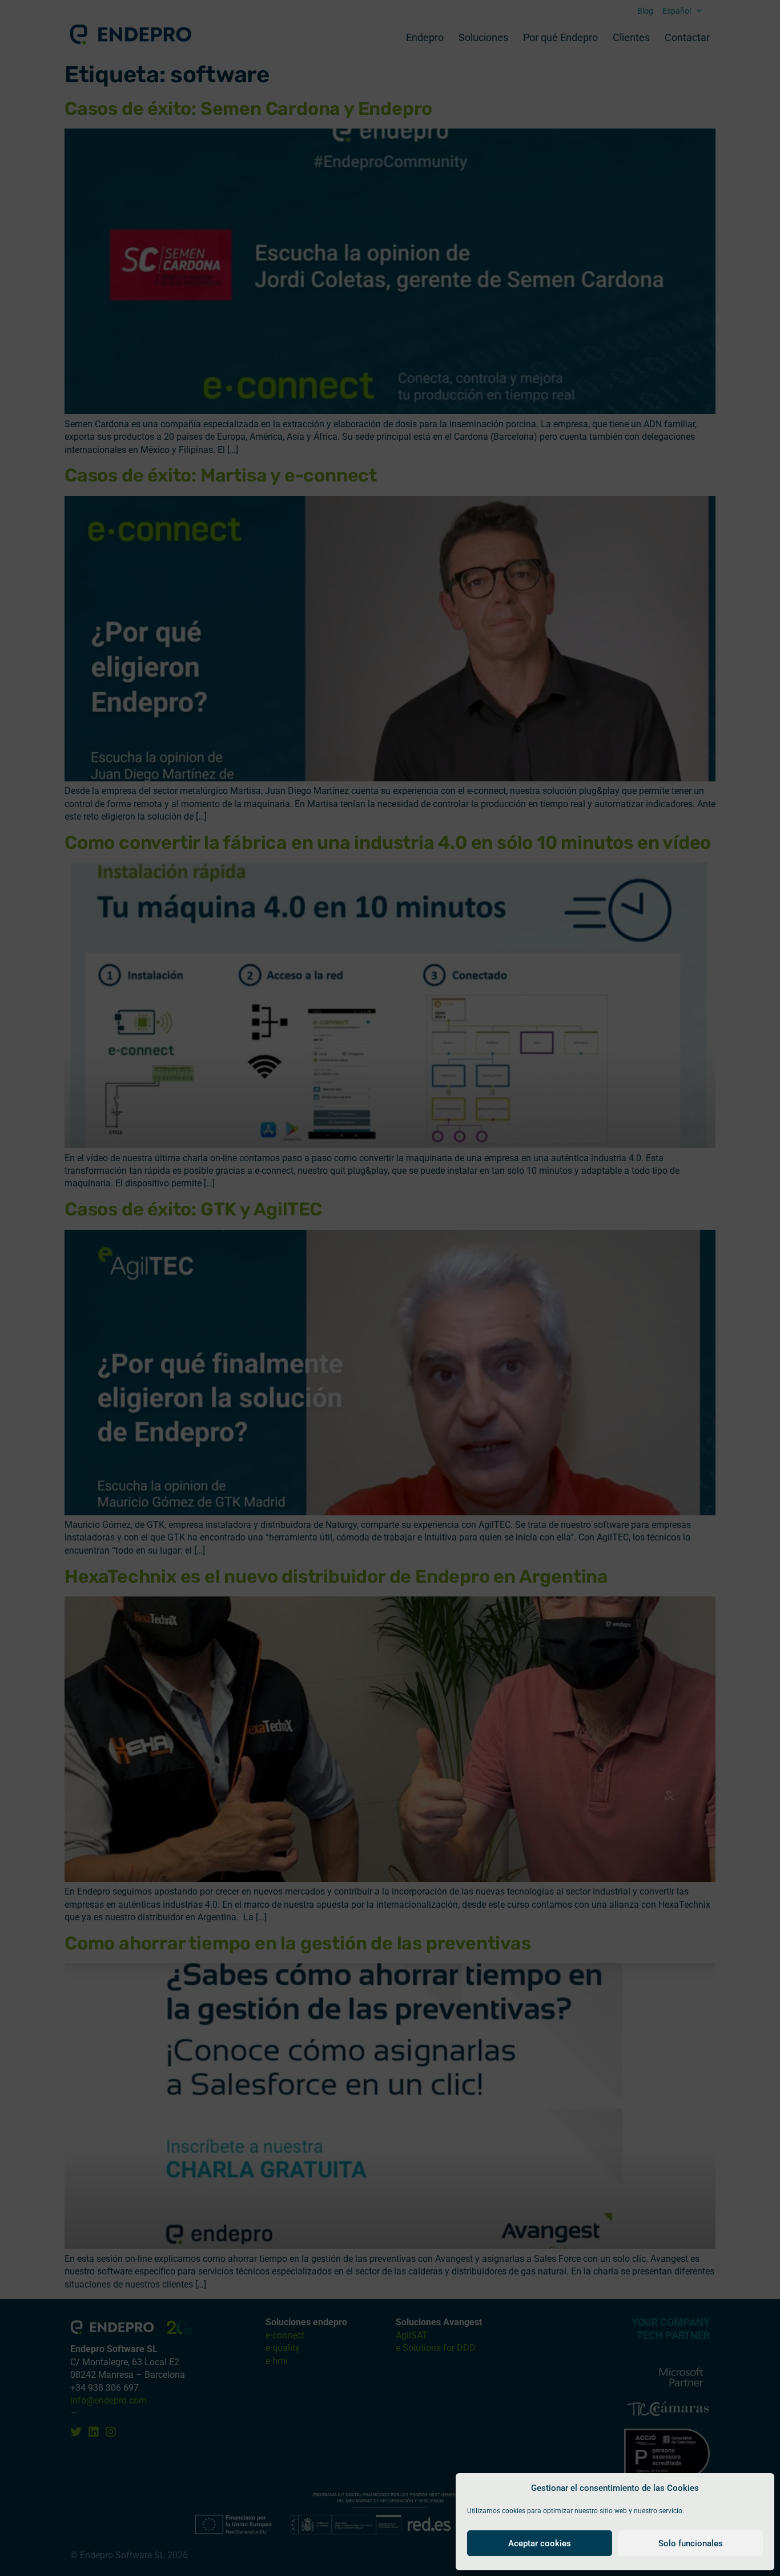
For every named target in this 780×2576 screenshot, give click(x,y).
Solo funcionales (691, 2543)
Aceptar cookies (540, 2543)
